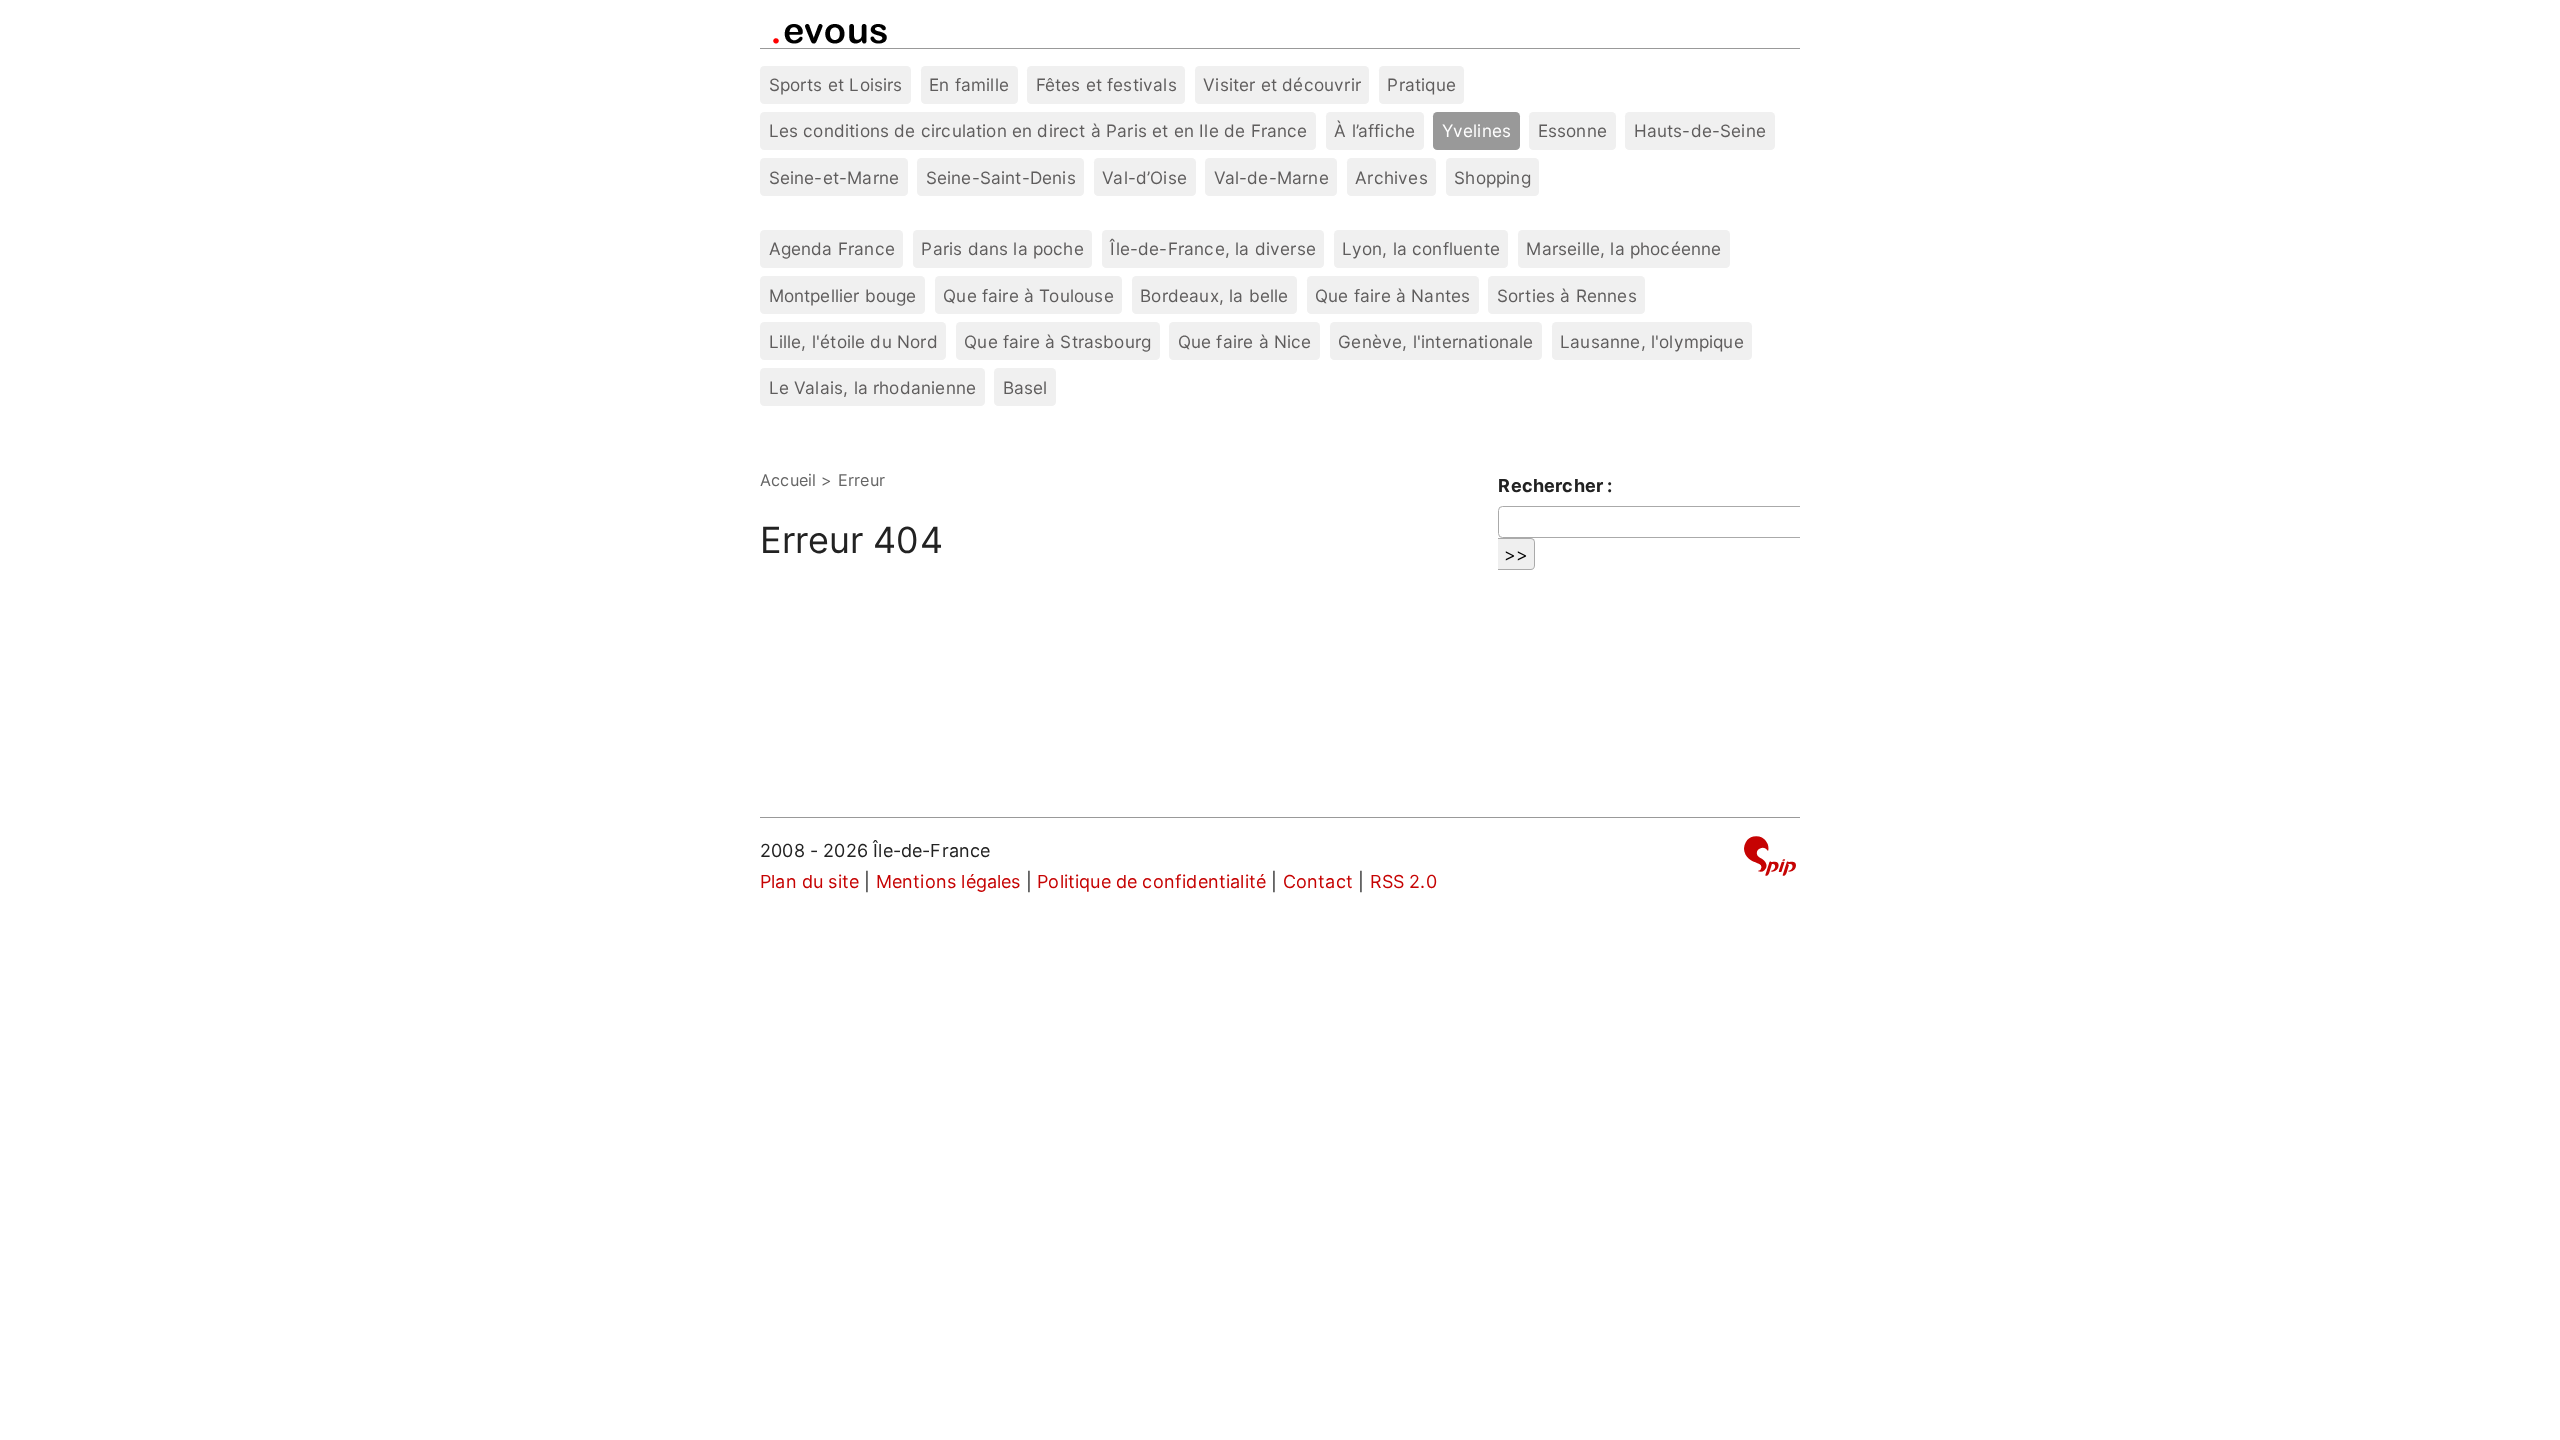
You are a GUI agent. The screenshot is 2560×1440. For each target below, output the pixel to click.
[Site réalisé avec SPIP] (1770, 859)
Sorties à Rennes (1567, 295)
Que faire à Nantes (1392, 295)
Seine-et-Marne (834, 177)
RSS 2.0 (1403, 881)
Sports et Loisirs (836, 84)
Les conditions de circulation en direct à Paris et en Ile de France (1038, 130)
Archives (1391, 177)
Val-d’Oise (1144, 177)
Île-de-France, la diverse (1213, 248)
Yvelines (1476, 130)
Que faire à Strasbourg (1057, 341)
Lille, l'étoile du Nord (853, 341)
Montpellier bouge (843, 295)
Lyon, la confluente (1420, 248)
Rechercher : (1555, 485)
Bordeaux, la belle (1214, 295)
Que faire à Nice (1245, 341)
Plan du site (809, 881)
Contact (1318, 881)
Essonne (1572, 130)
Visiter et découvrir (1282, 84)
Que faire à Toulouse (1028, 295)
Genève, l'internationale (1435, 341)
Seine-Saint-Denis (1001, 177)
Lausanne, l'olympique (1652, 341)
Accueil (788, 480)
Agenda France (832, 248)
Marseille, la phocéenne (1623, 248)
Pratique (1421, 84)
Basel (1025, 387)
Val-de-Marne (1271, 177)
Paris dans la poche (1002, 248)
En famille (969, 84)
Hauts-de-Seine (1700, 130)
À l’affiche (1374, 130)
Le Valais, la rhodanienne (873, 387)
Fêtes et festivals (1106, 84)
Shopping (1492, 177)
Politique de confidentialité (1151, 881)
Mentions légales (948, 881)
